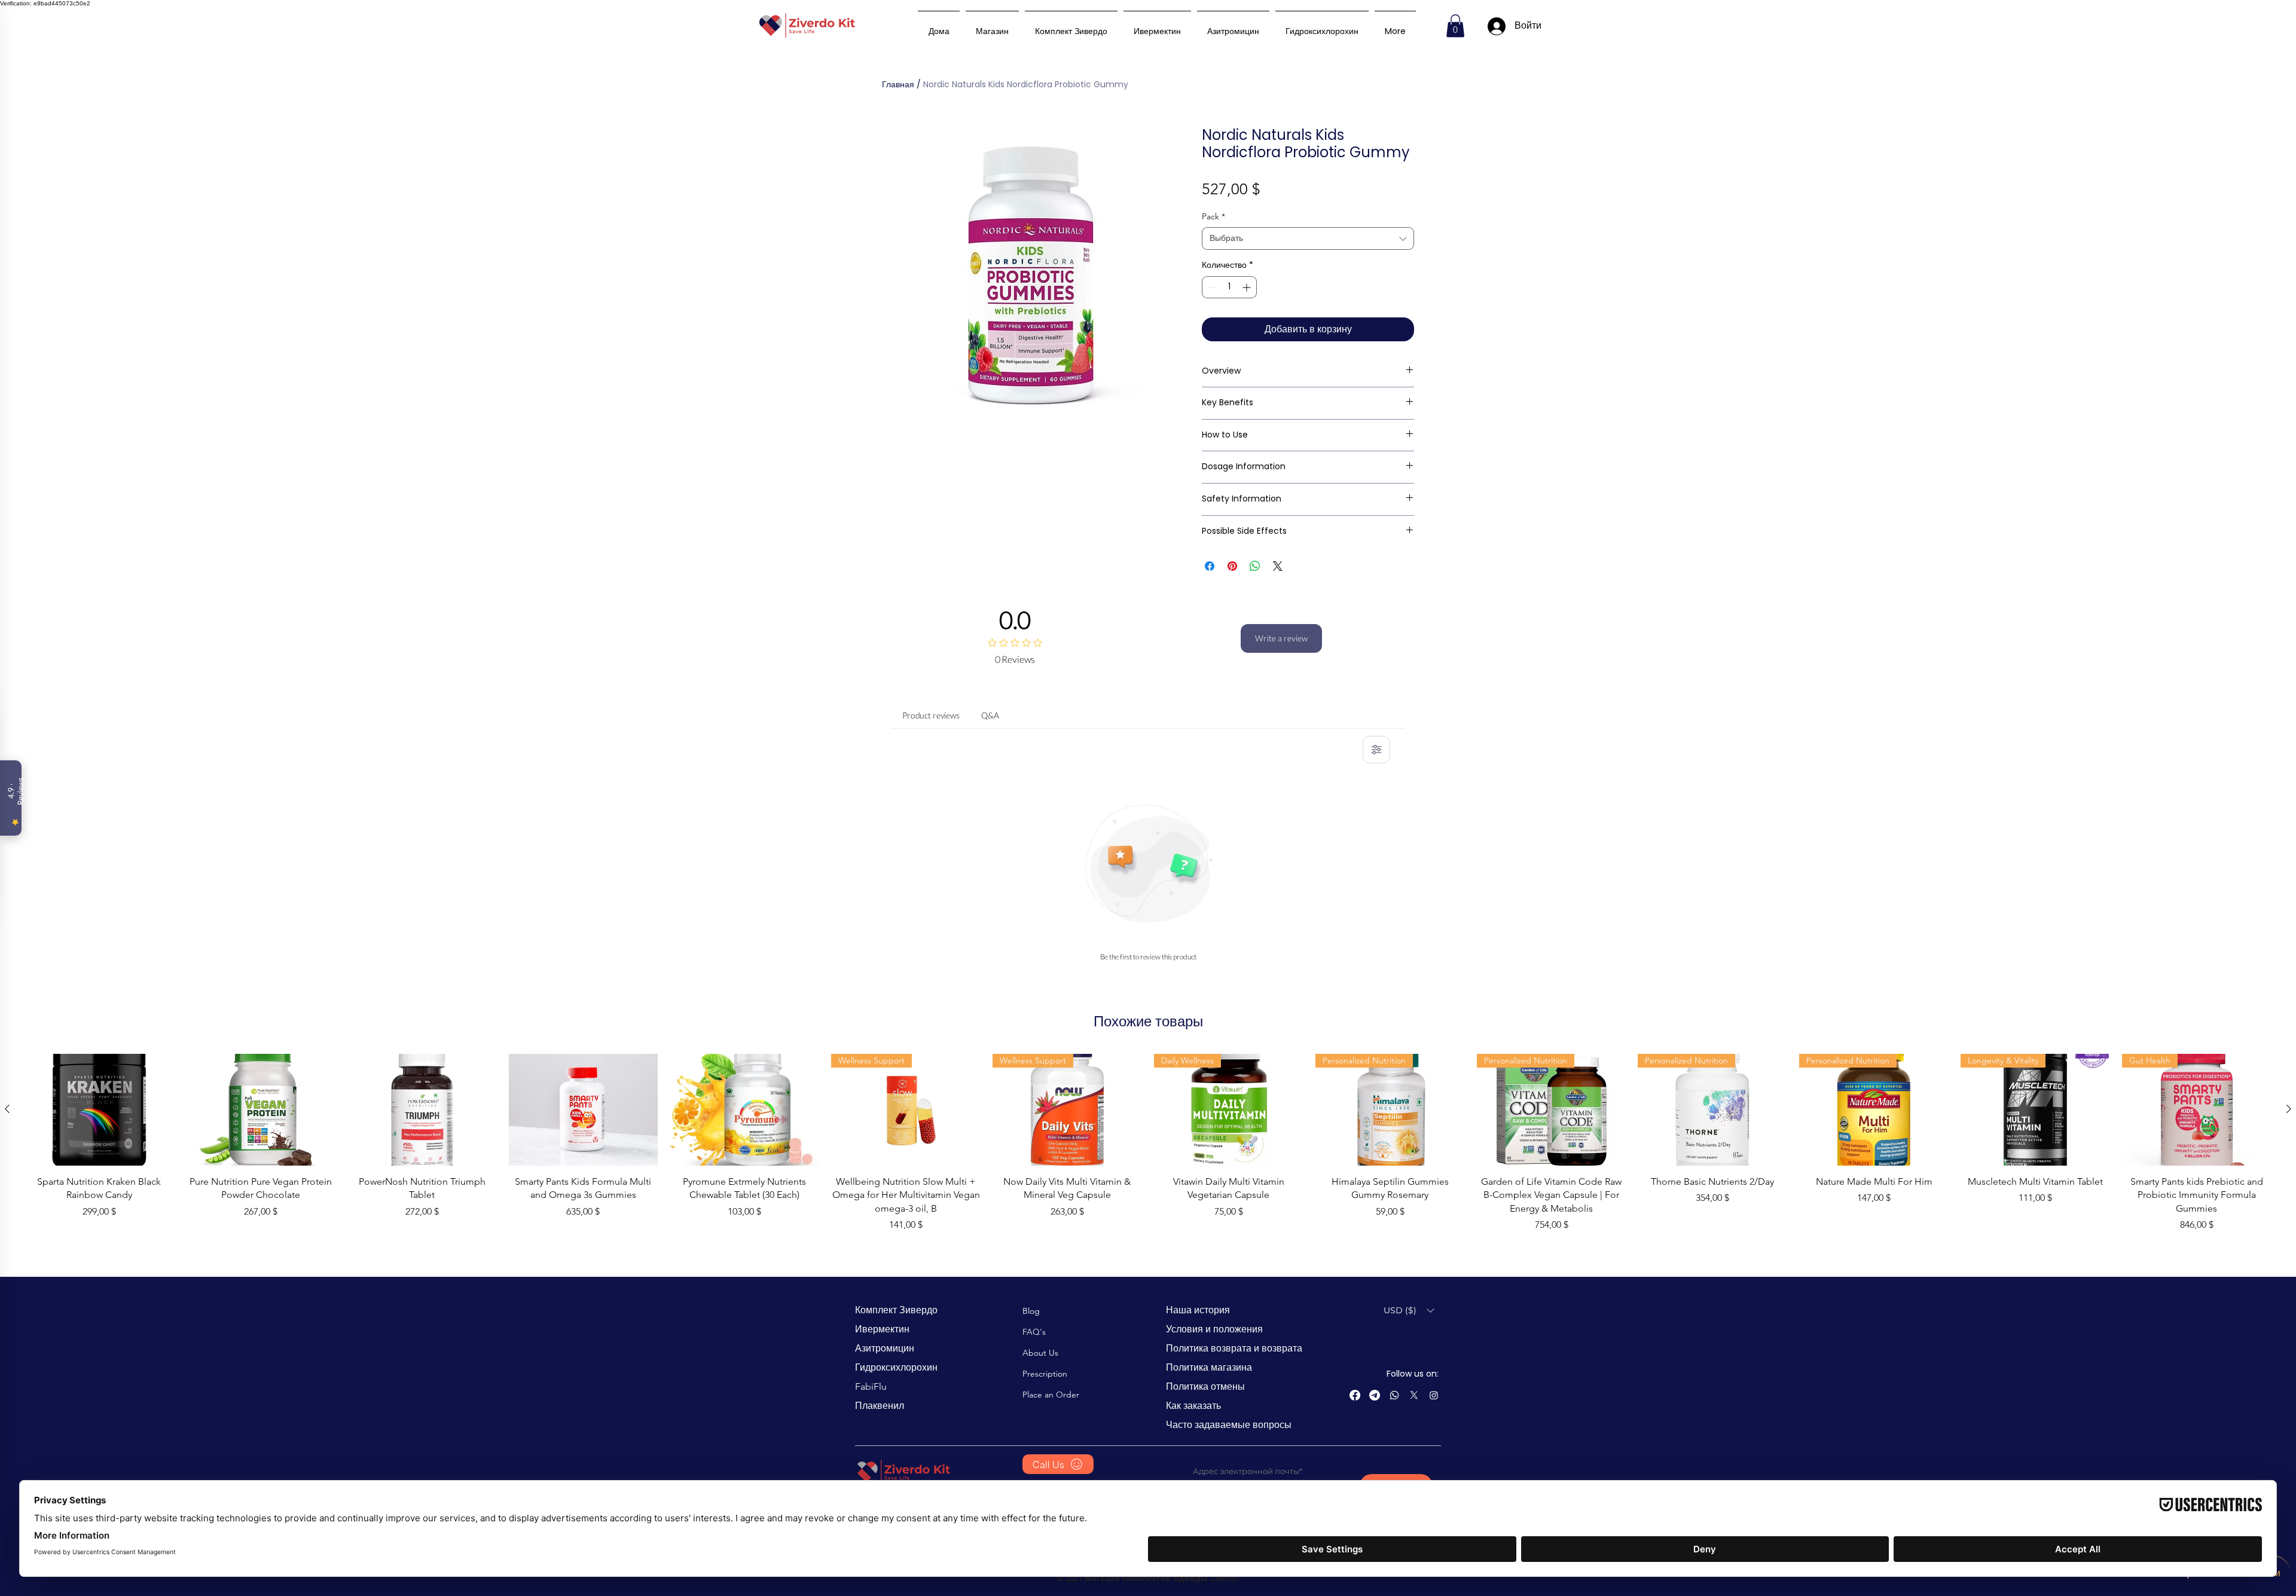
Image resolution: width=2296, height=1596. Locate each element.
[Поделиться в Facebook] (1210, 566)
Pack (1213, 216)
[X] (1414, 1395)
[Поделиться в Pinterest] (1232, 566)
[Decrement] (1211, 287)
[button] (1455, 26)
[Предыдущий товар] (7, 1109)
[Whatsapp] (1394, 1395)
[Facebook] (1355, 1395)
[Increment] (1248, 287)
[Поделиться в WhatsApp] (1255, 566)
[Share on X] (1278, 566)
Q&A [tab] (990, 715)
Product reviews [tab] (931, 715)
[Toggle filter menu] (1376, 750)
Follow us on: (1413, 1374)
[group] (1148, 1143)
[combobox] (1308, 239)
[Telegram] (1375, 1395)
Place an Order (1051, 1395)
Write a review (1281, 638)
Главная (898, 84)
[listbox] (1409, 1311)
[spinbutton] (1229, 287)
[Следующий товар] (2289, 1109)
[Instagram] (1434, 1395)
